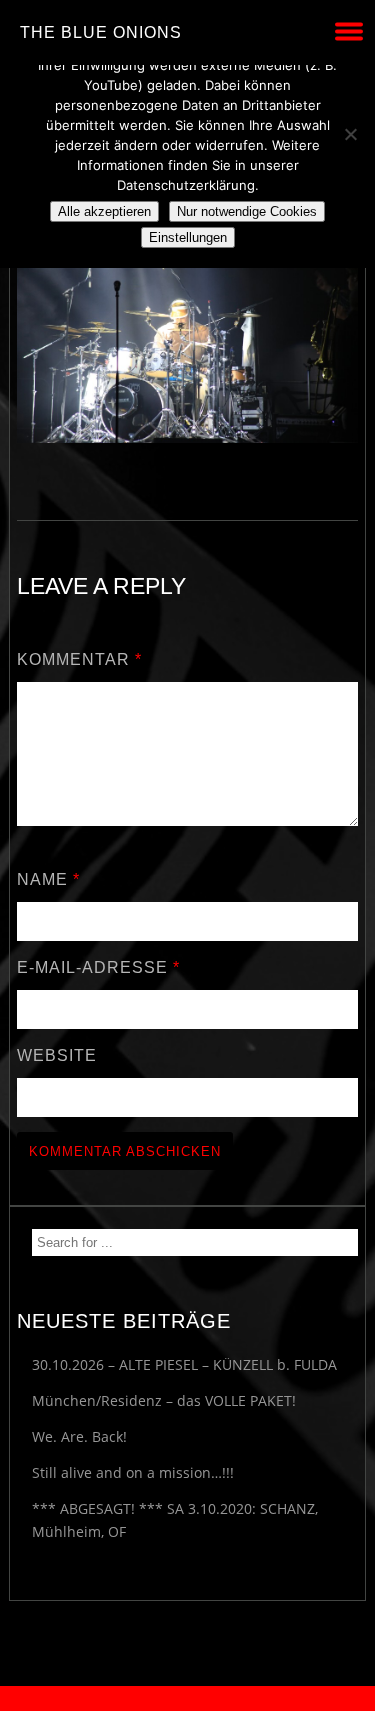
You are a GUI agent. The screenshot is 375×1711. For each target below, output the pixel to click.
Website (57, 1055)
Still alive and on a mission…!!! (133, 1472)
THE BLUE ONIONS (101, 32)
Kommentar (79, 659)
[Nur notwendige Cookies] (350, 134)
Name (48, 879)
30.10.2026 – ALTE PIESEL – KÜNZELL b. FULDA (184, 1364)
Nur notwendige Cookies (247, 211)
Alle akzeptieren (104, 211)
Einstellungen (188, 237)
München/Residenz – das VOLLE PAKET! (164, 1400)
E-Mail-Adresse (98, 967)
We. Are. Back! (79, 1436)
